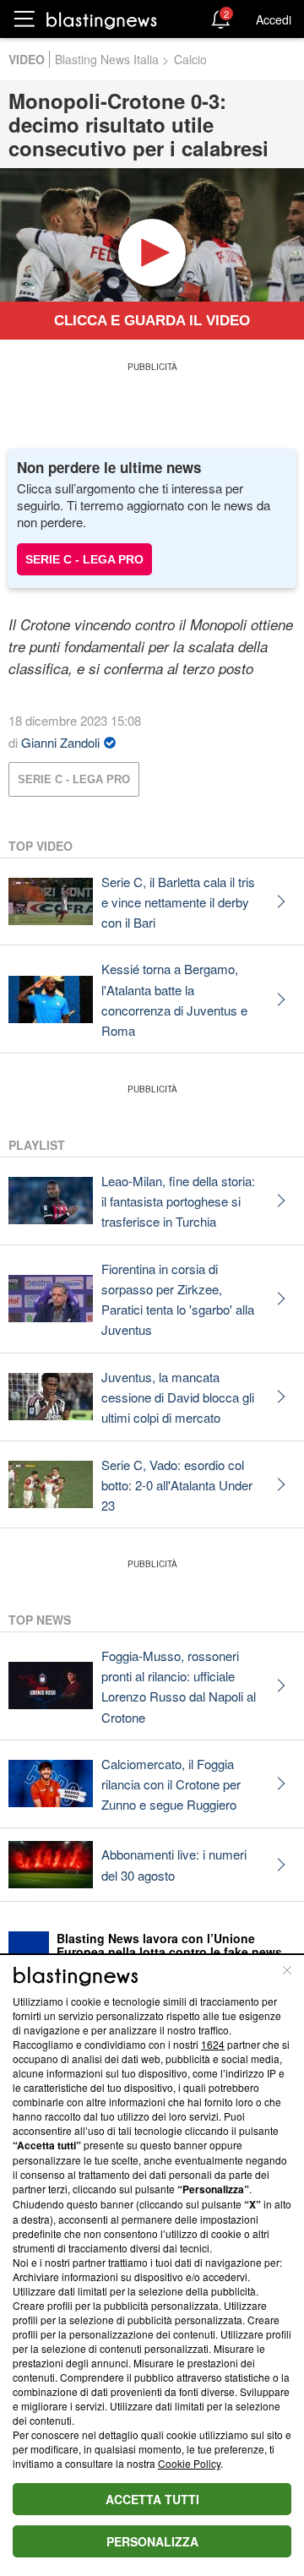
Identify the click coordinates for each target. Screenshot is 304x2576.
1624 (213, 2044)
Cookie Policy (189, 2463)
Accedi (274, 19)
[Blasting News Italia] (102, 20)
